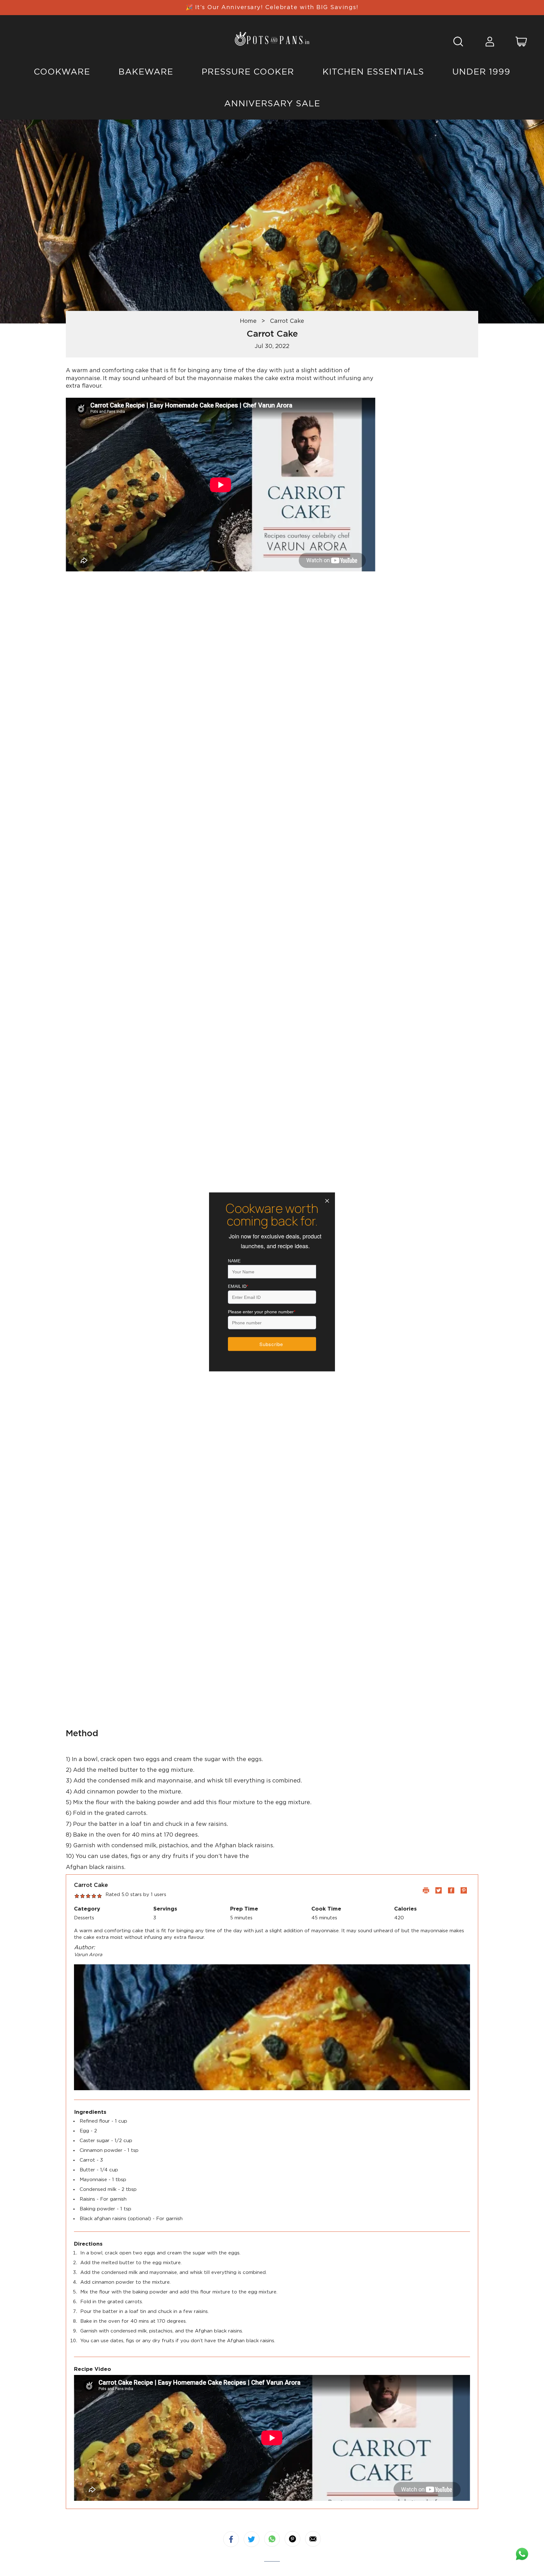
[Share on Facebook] (231, 2539)
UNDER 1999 (481, 72)
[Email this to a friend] (313, 2539)
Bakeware (146, 72)
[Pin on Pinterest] (292, 2539)
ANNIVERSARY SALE (272, 104)
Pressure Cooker (248, 72)
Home (248, 321)
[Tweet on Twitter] (252, 2539)
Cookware (62, 72)
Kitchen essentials (373, 72)
